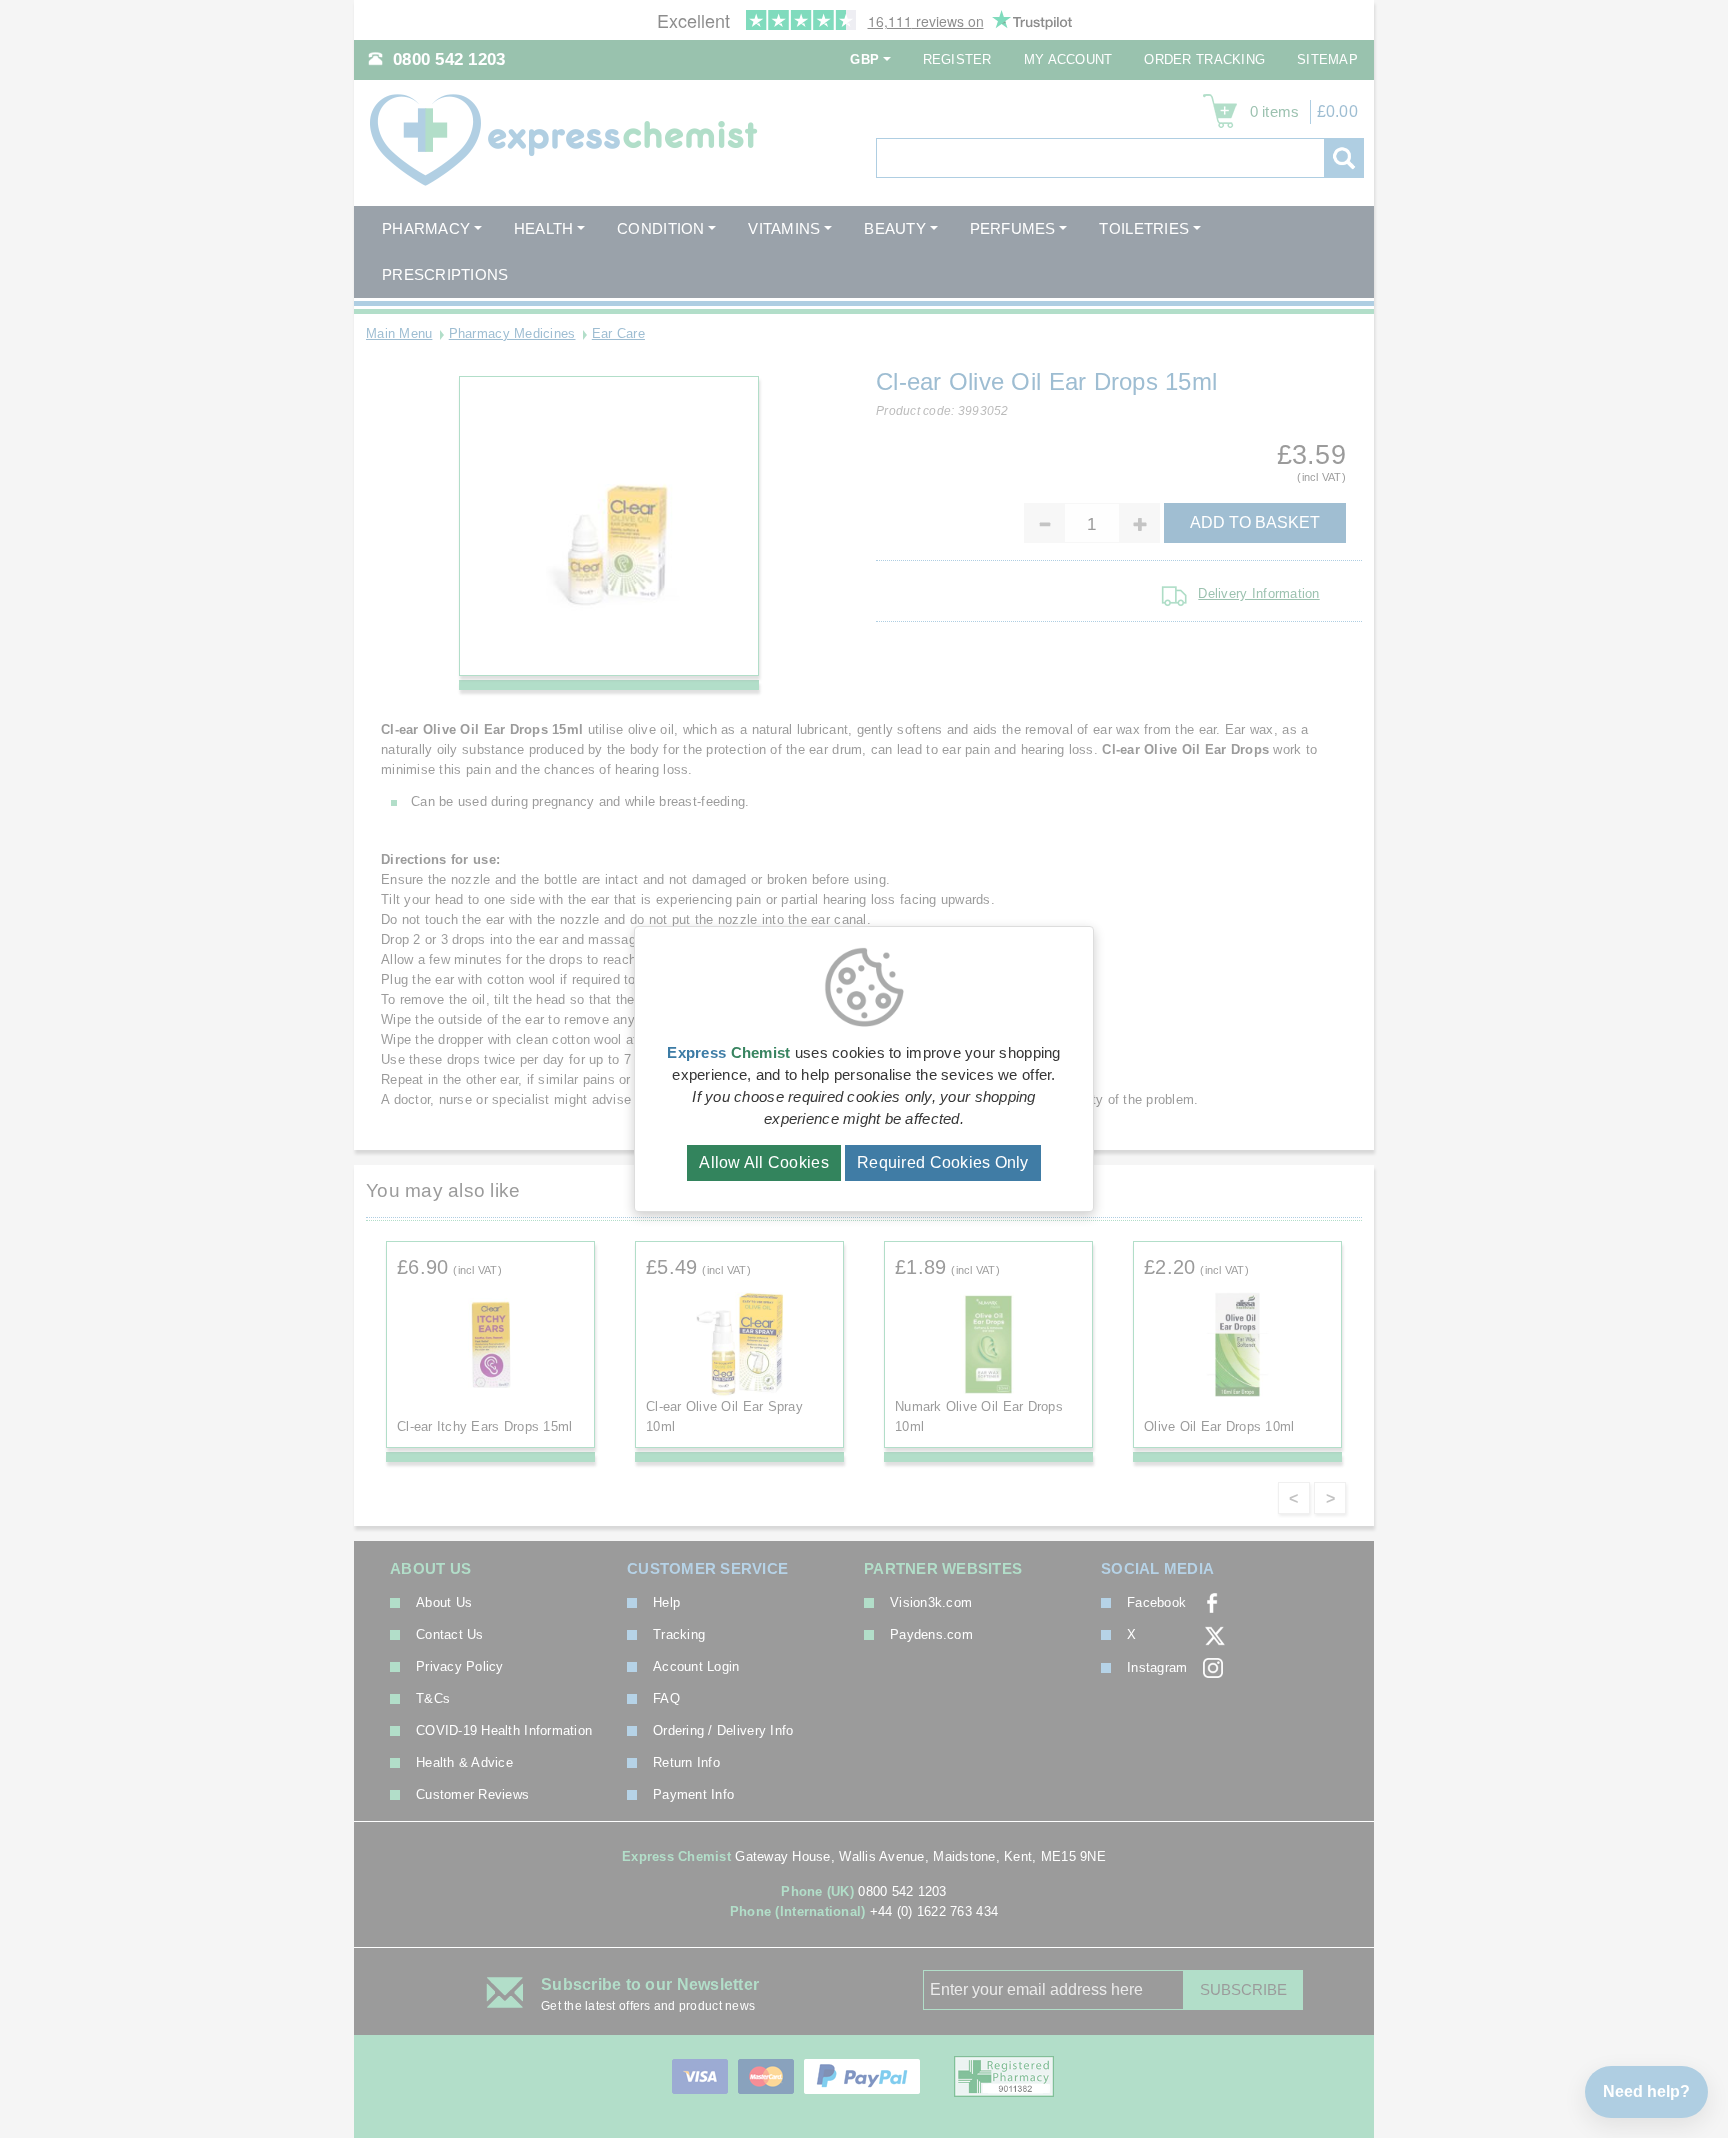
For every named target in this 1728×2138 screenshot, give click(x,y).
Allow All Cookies (764, 1162)
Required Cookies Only (943, 1162)
